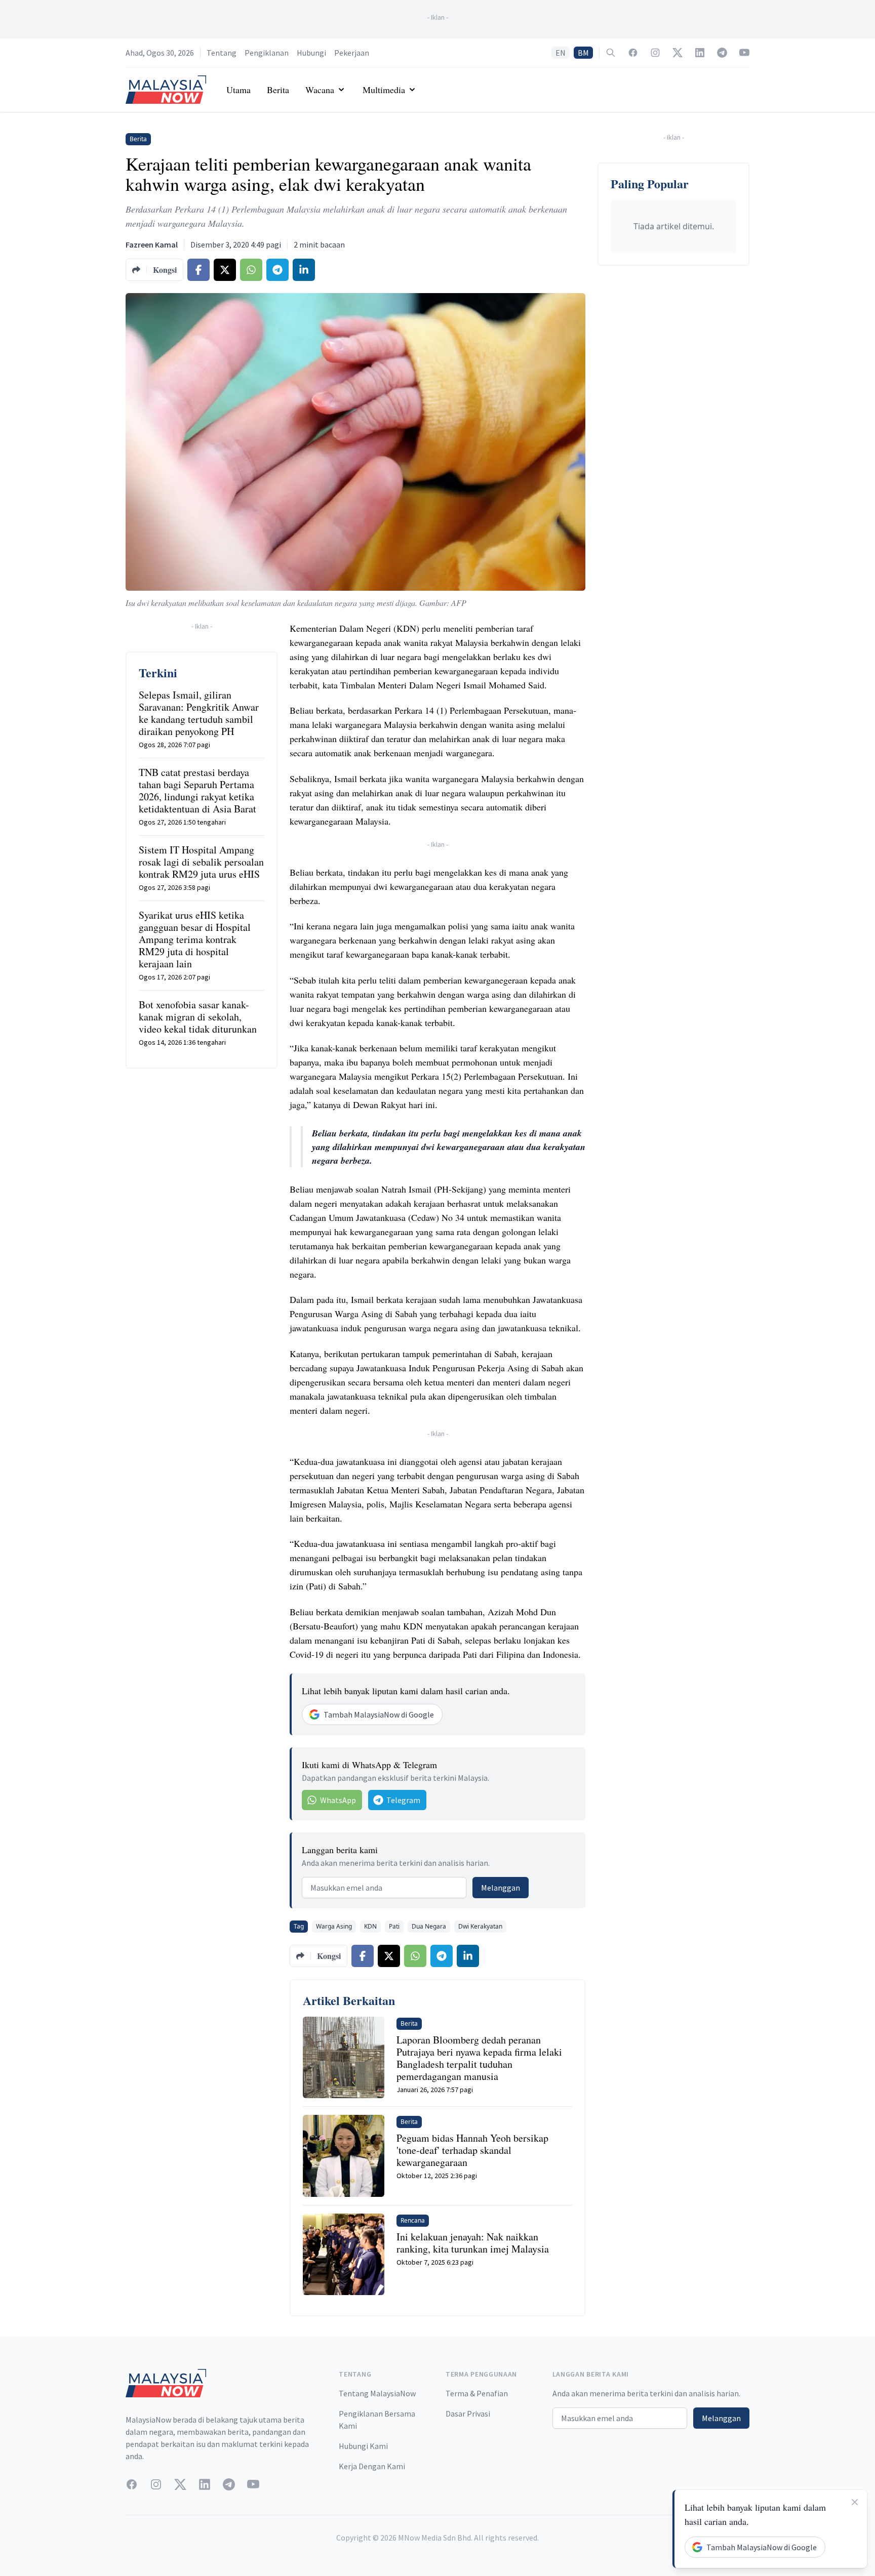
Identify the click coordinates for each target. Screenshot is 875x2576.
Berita (278, 90)
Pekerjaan (352, 53)
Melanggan (501, 1888)
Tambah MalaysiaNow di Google (379, 1714)
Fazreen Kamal (152, 244)
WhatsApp (338, 1800)
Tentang (222, 53)
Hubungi (311, 53)
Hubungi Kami (363, 2446)
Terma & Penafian (477, 2393)
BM (583, 53)
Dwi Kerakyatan (480, 1926)
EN (561, 53)
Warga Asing (334, 1926)
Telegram (403, 1800)
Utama (238, 90)
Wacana (320, 90)
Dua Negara (429, 1926)
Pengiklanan (267, 53)
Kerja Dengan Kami (372, 2466)
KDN (370, 1926)
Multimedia (384, 90)
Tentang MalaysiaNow (377, 2393)
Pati (394, 1926)
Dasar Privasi (468, 2414)
